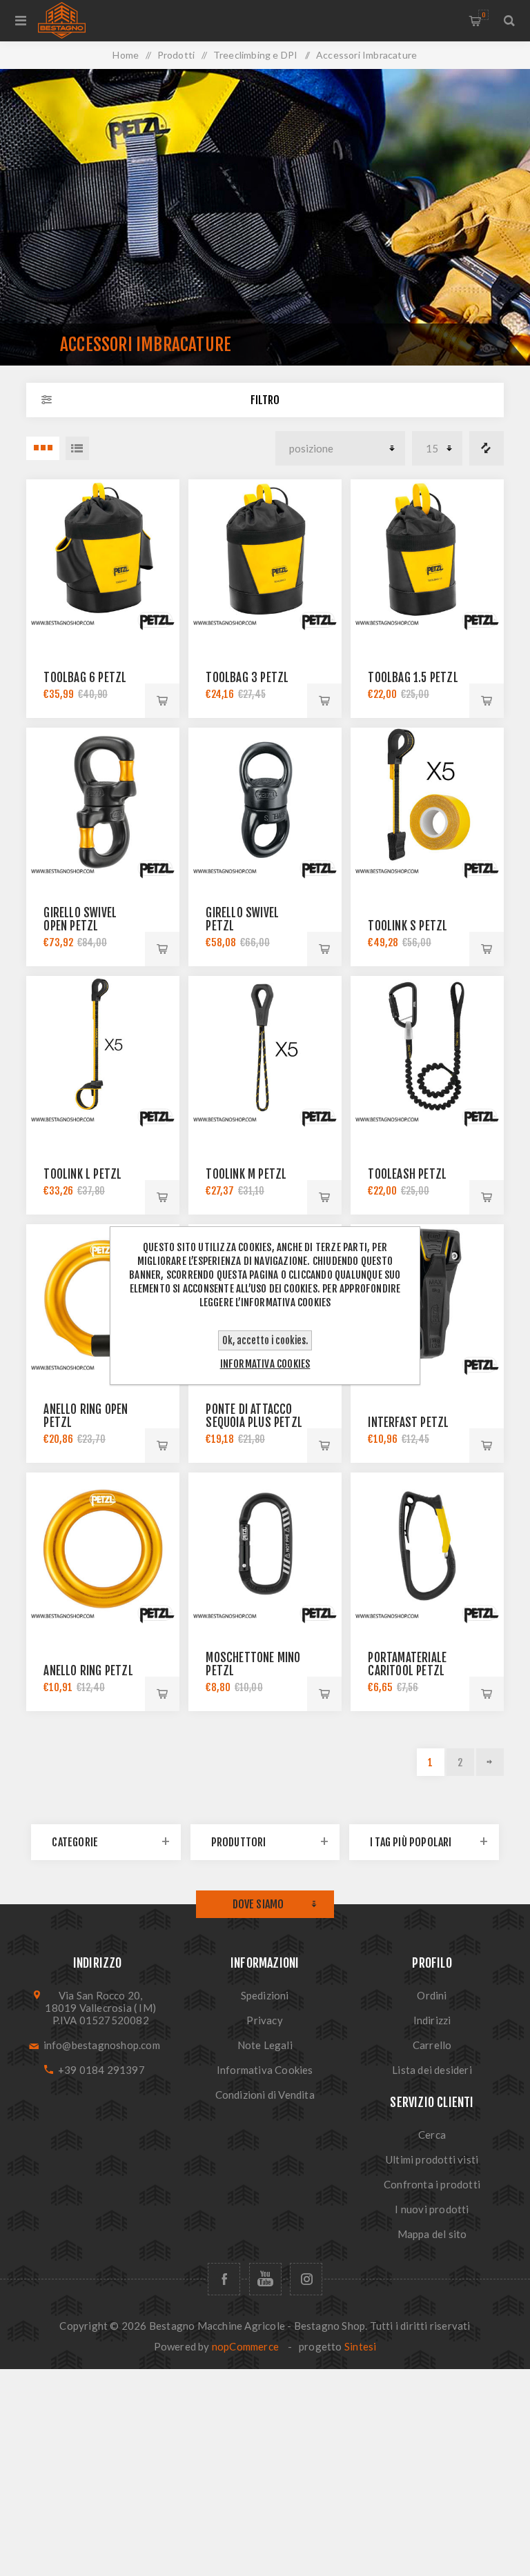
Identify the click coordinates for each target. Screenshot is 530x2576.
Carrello (483, 15)
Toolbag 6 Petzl (85, 678)
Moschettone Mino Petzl (253, 1664)
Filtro (265, 400)
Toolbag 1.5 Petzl (413, 678)
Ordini (432, 1995)
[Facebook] (224, 2279)
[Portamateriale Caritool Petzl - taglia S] (427, 1549)
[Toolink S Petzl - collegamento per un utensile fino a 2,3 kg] (427, 804)
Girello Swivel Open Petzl (80, 919)
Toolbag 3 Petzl (247, 678)
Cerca (432, 2135)
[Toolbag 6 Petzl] (102, 556)
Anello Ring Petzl (88, 1671)
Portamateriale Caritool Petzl (407, 1664)
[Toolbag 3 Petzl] (265, 556)
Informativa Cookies (265, 2070)
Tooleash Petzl (407, 1174)
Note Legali (265, 2045)
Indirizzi (432, 2020)
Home (126, 55)
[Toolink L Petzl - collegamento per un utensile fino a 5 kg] (102, 1052)
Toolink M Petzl (246, 1174)
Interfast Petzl (408, 1422)
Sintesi (360, 2346)
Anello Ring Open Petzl (86, 1416)
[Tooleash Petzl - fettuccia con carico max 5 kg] (427, 1052)
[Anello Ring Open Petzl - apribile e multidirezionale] (102, 1300)
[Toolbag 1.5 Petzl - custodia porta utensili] (427, 556)
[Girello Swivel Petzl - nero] (265, 804)
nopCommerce (245, 2346)
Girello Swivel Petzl (242, 919)
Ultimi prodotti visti (432, 2159)
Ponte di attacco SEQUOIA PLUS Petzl (254, 1416)
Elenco (77, 448)
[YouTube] (265, 2279)
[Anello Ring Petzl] (102, 1549)
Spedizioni (265, 1995)
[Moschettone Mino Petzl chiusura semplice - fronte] (265, 1549)
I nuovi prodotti (432, 2209)
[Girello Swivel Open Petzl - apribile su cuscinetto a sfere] (102, 804)
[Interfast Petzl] (427, 1300)
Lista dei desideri (432, 2070)
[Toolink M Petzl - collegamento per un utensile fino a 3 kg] (265, 1052)
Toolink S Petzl (408, 926)
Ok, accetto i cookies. (265, 1340)
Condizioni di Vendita (265, 2095)
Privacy (264, 2020)
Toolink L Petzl (82, 1174)
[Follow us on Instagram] (306, 2279)
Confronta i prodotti (487, 448)
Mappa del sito (432, 2234)
